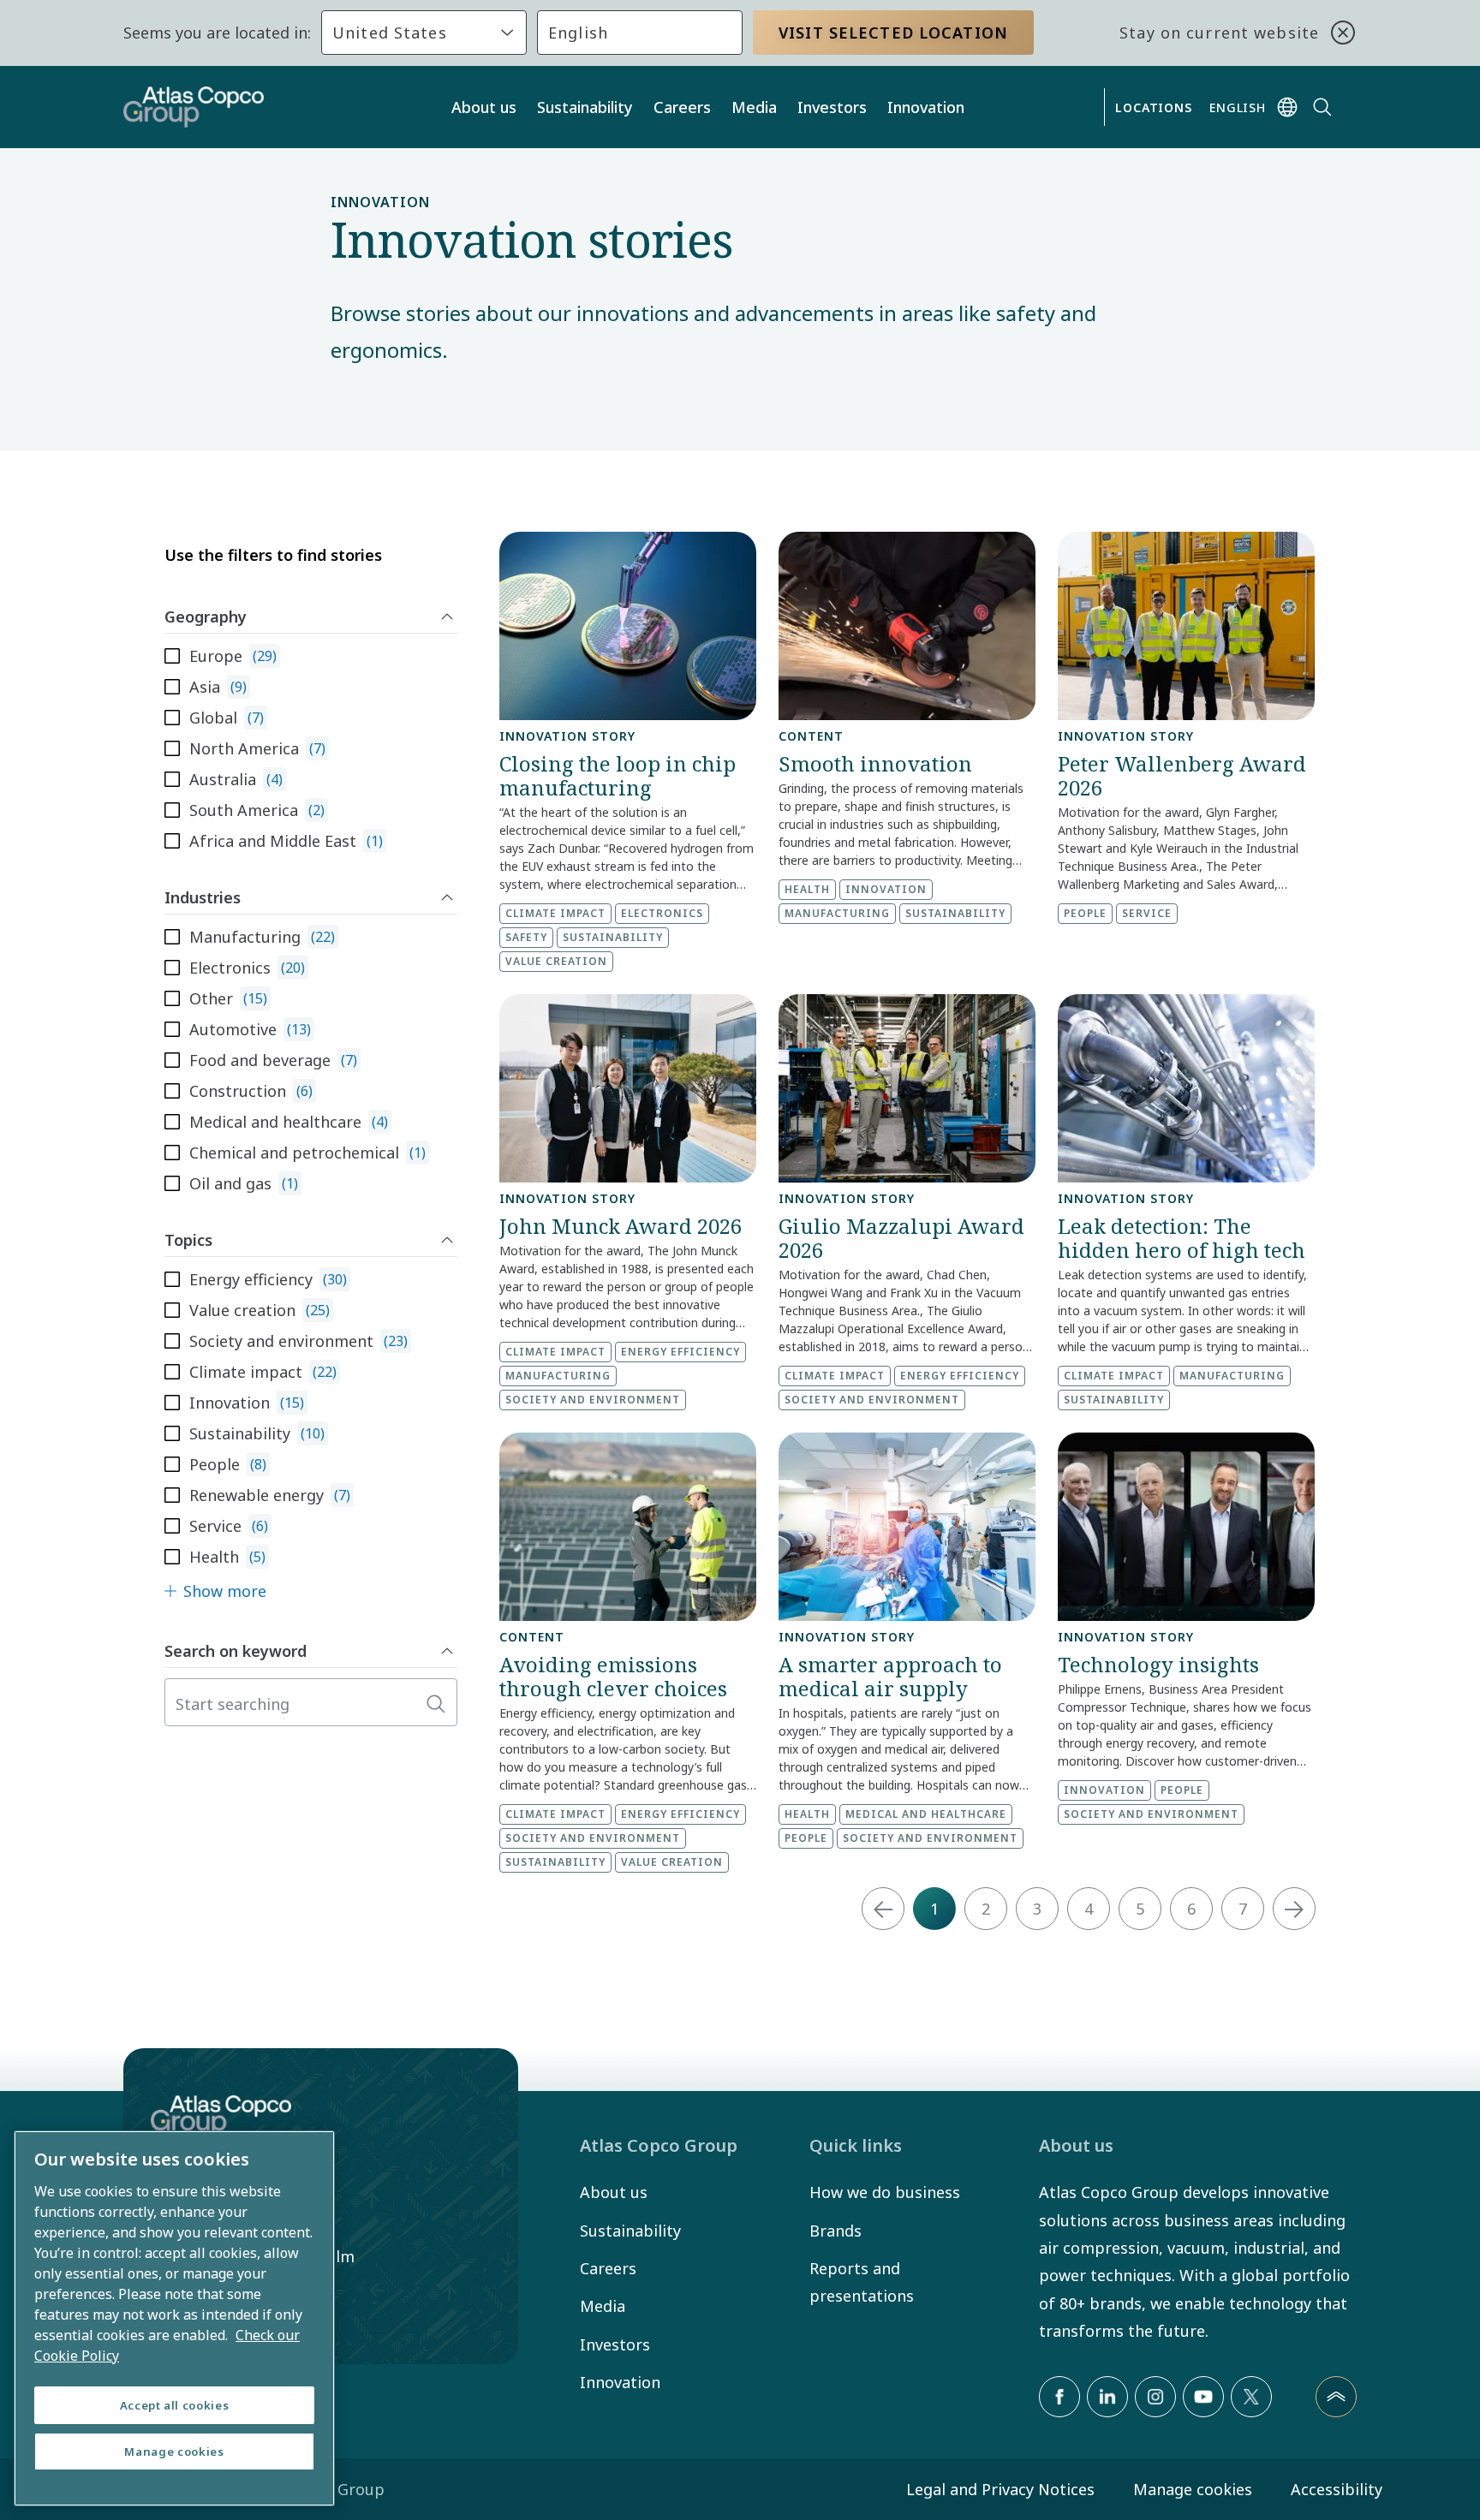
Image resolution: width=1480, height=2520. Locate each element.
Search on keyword (236, 1651)
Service (1147, 913)
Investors (832, 107)
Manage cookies (1193, 2489)
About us (484, 107)
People (1085, 913)
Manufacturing (837, 913)
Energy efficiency (680, 1352)
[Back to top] (1336, 2397)
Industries (203, 897)
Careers (682, 107)
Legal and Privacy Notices (1000, 2489)
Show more (225, 1591)
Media (754, 107)
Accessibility (1337, 2489)
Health (807, 889)
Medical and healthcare (926, 1814)
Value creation (556, 961)
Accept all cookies (175, 2405)
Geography (206, 617)
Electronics (662, 913)
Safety (526, 937)
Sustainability (585, 107)
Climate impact (555, 913)
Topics (188, 1240)
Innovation (926, 107)
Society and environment (593, 1400)
